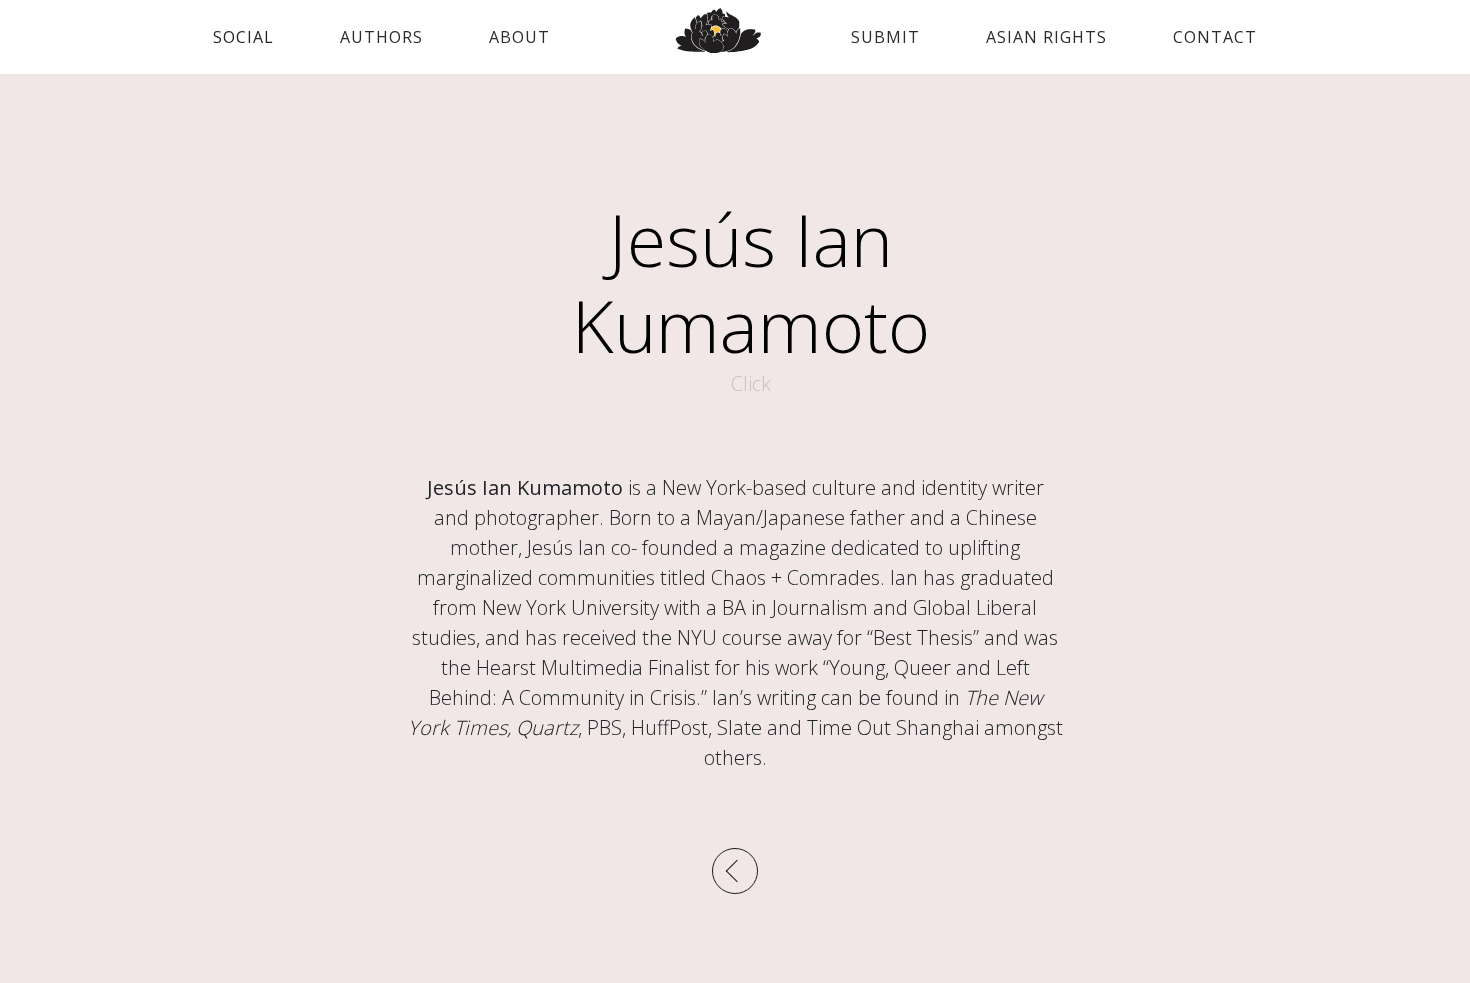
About (519, 37)
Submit (885, 37)
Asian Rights (1046, 37)
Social (243, 37)
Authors (381, 37)
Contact (1215, 37)
